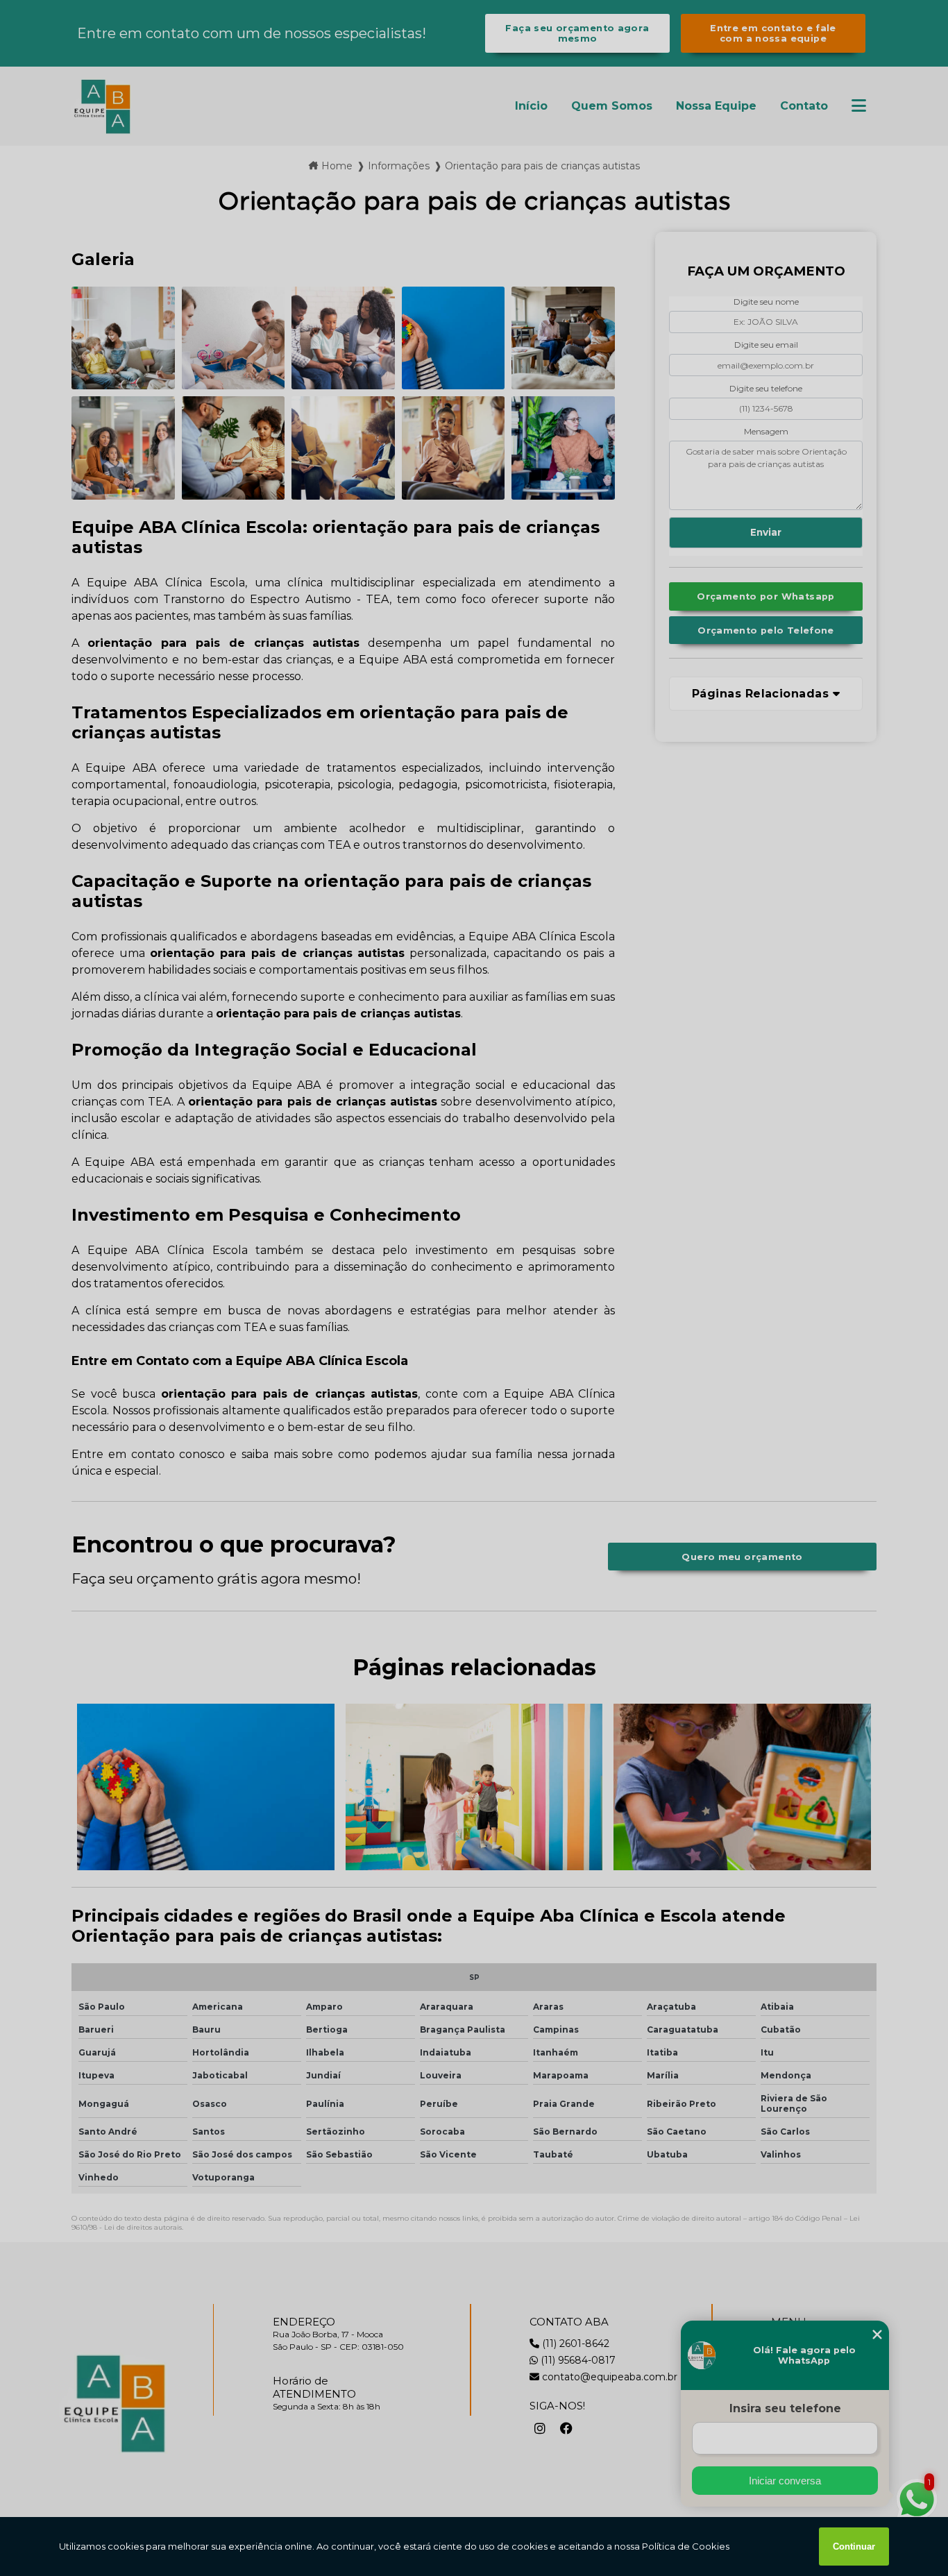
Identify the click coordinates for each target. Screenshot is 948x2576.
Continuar (854, 2547)
